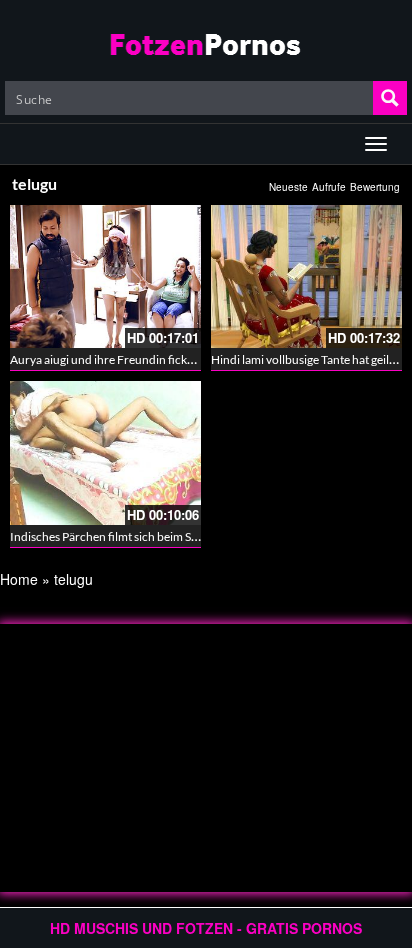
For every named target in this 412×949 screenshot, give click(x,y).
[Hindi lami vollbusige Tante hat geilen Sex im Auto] (306, 276)
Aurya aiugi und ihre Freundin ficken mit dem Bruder (147, 359)
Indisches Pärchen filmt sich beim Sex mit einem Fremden (158, 536)
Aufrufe (329, 187)
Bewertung (375, 187)
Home (19, 579)
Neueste (288, 187)
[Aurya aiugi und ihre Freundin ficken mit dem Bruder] (105, 276)
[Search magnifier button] (390, 98)
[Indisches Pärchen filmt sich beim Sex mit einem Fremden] (105, 452)
